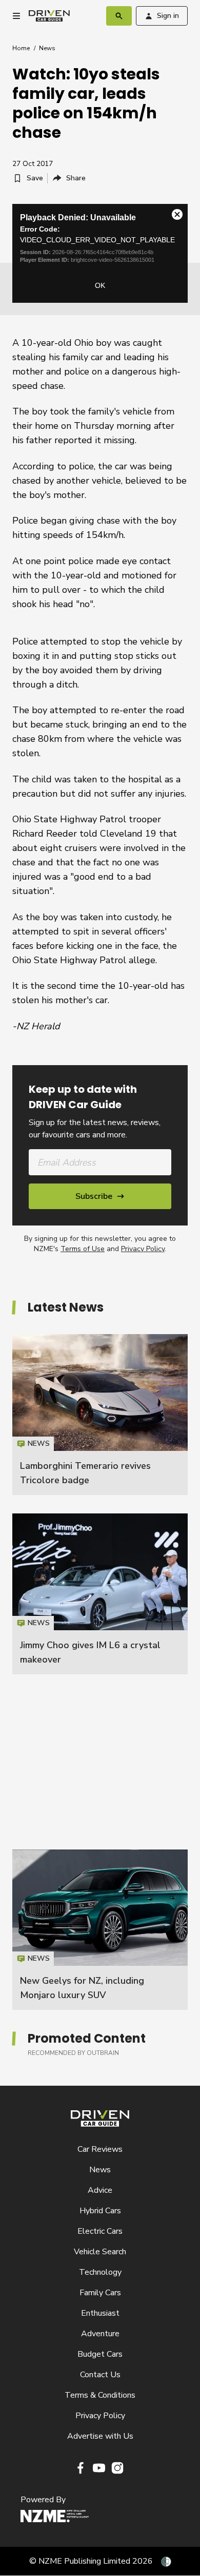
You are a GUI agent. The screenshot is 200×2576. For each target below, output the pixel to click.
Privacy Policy (143, 1249)
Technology (100, 2272)
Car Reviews (100, 2149)
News (47, 48)
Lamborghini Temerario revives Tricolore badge (100, 1415)
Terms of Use (83, 1249)
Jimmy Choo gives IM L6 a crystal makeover (100, 1594)
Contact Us (100, 2375)
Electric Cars (100, 2231)
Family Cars (100, 2293)
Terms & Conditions (100, 2395)
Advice (100, 2190)
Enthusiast (100, 2313)
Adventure (100, 2334)
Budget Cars (100, 2354)
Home (21, 48)
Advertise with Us (100, 2436)
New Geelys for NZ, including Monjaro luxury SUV (100, 1930)
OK (100, 285)
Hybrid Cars (100, 2211)
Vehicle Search (100, 2252)
